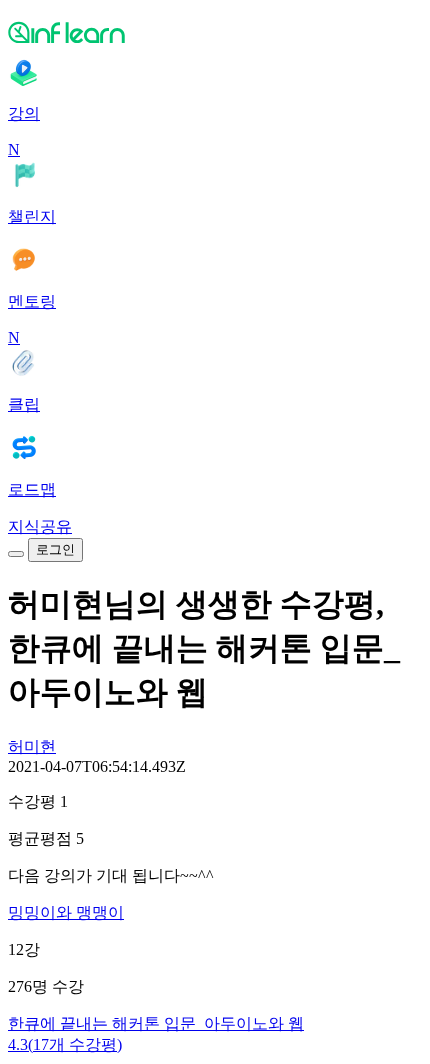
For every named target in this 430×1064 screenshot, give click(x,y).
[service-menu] (16, 554)
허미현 (32, 746)
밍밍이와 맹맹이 (66, 912)
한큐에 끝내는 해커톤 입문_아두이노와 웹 (156, 1023)
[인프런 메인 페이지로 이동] (215, 32)
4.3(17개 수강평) (65, 1044)
